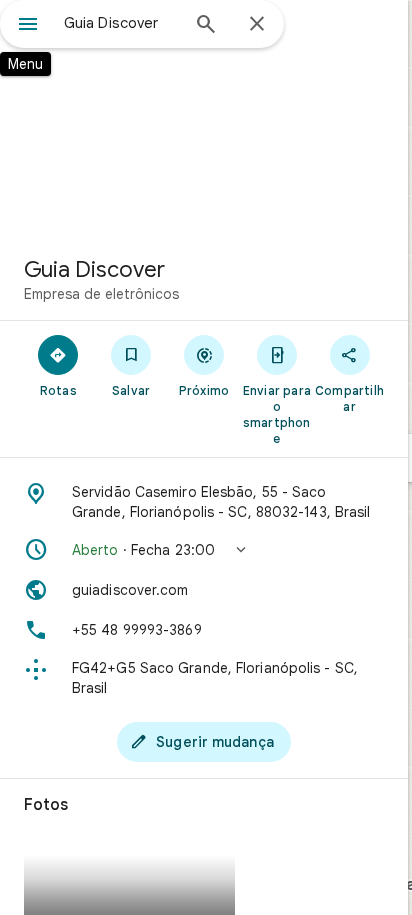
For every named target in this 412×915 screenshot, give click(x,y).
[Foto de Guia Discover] (204, 120)
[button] (204, 550)
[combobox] (121, 23)
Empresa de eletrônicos (101, 294)
